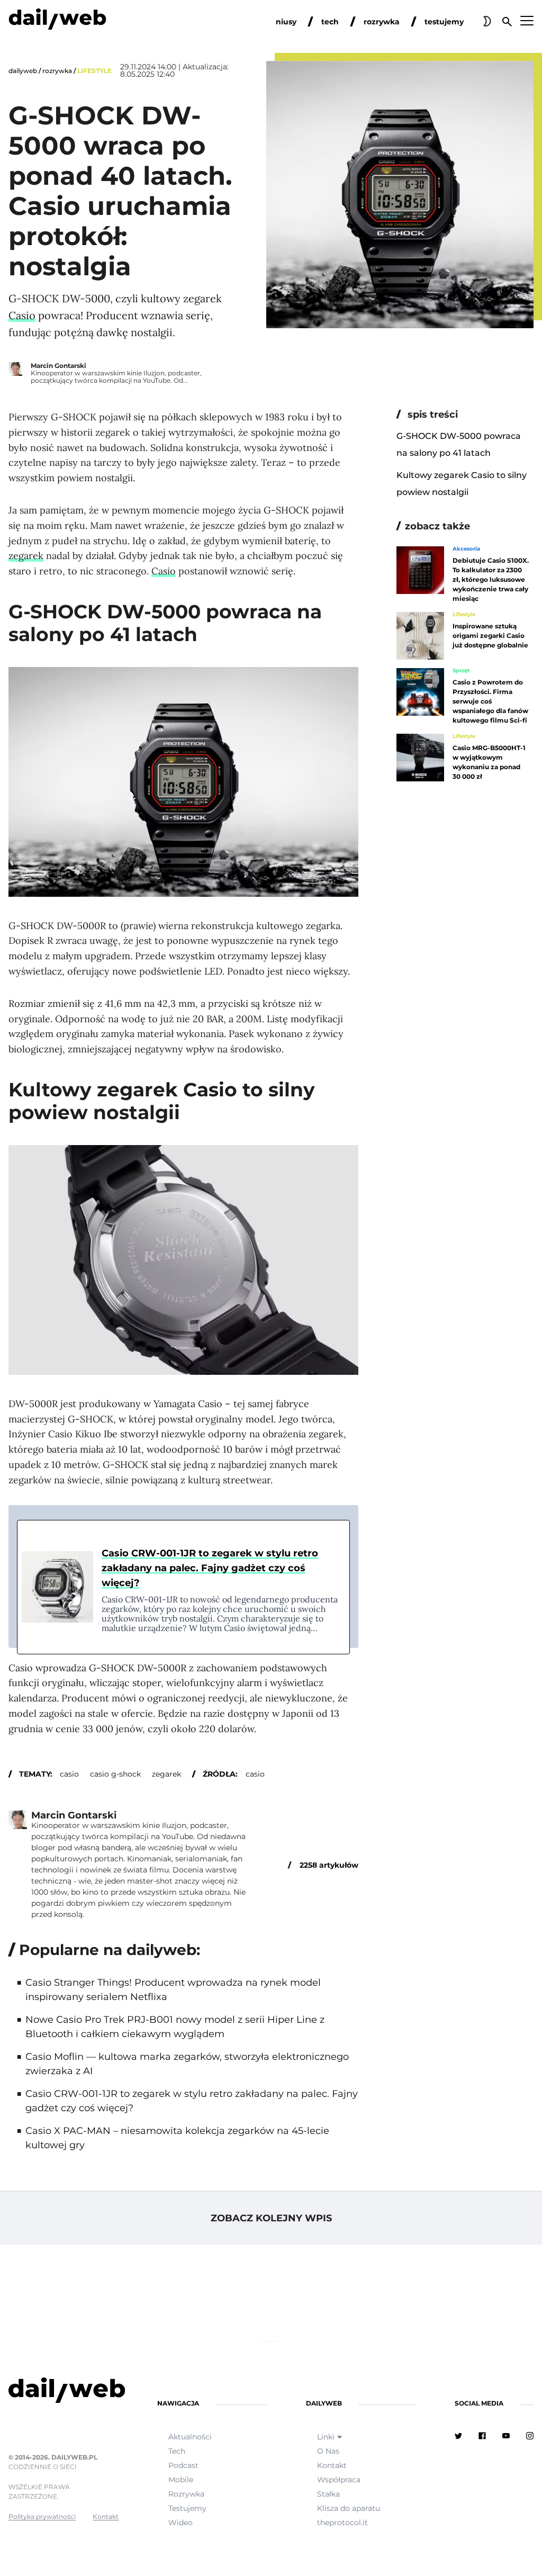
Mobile (181, 2480)
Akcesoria (466, 549)
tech (330, 22)
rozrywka (382, 22)
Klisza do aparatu (349, 2508)
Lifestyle (94, 71)
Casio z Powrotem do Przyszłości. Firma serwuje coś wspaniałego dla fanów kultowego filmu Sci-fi (490, 701)
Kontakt (106, 2516)
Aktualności (190, 2437)
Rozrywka (57, 71)
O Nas (328, 2451)
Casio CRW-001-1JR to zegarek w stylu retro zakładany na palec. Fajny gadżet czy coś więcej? (210, 1568)
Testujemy (187, 2508)
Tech (177, 2451)
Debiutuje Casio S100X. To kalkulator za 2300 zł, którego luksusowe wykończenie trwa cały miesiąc (491, 579)
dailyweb (23, 71)
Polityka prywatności (42, 2516)
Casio (22, 315)
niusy (286, 22)
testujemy (444, 22)
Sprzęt (461, 671)
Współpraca (339, 2480)
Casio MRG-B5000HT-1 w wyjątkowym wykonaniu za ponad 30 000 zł (489, 762)
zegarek (26, 556)
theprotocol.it (342, 2523)
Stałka (328, 2494)
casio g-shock (115, 1774)
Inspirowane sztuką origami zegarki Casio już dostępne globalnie (490, 636)
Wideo (180, 2523)
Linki (326, 2437)
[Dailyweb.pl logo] (64, 2392)
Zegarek (166, 1774)
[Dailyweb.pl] (57, 21)
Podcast (183, 2465)
